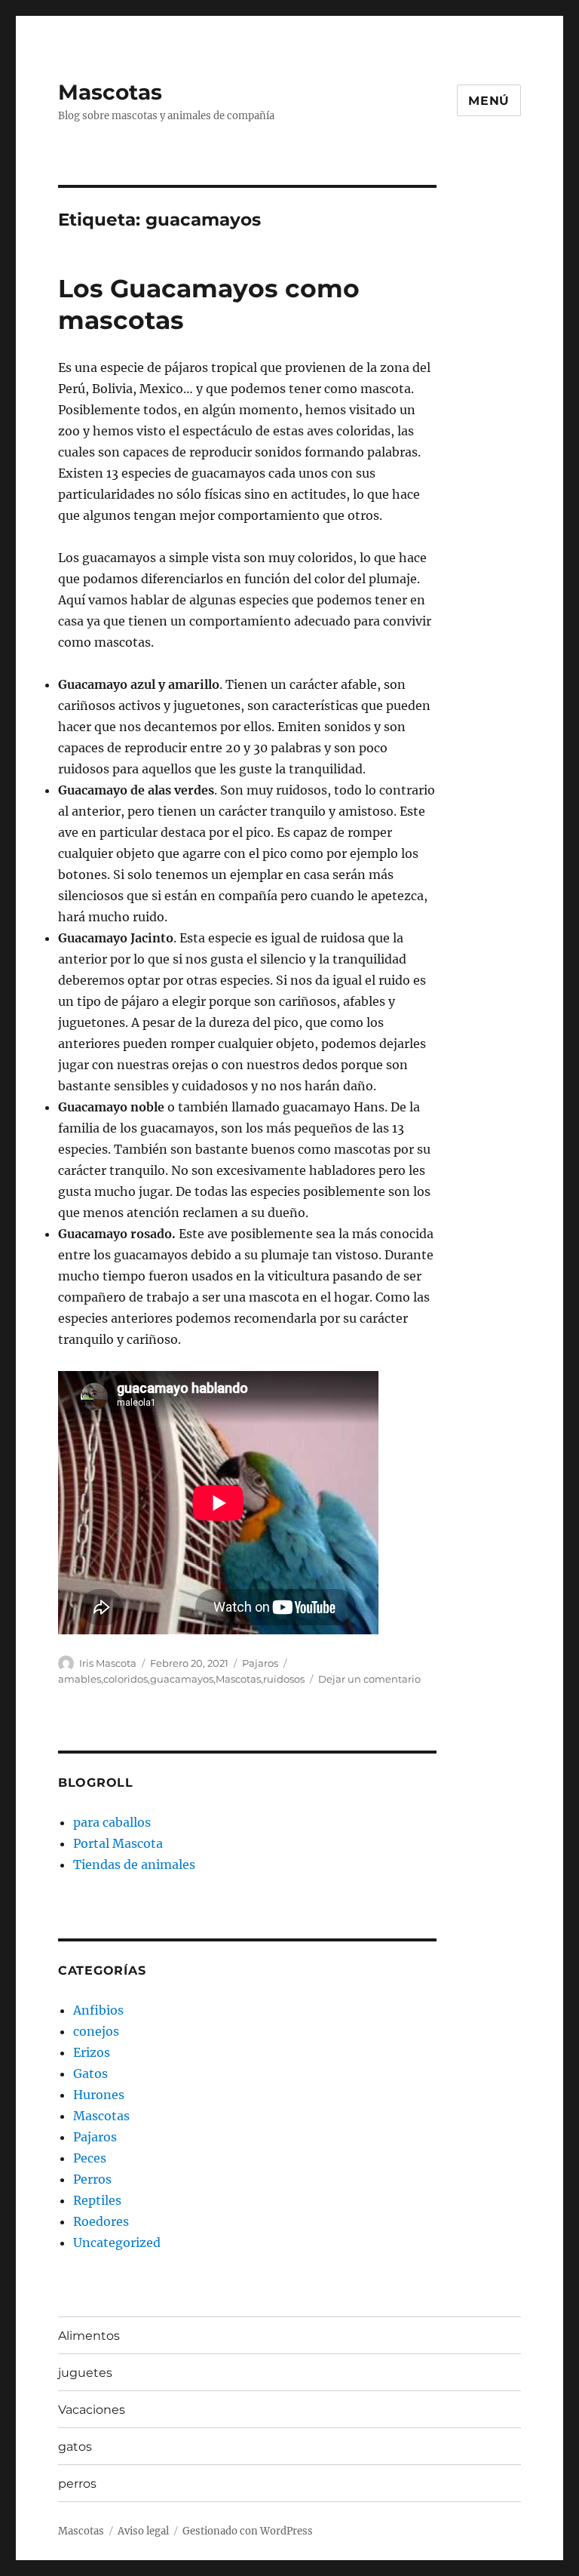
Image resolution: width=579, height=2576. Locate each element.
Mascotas (110, 92)
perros (77, 2484)
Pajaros (260, 1663)
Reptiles (97, 2200)
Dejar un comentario (369, 1679)
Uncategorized (117, 2242)
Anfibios (98, 2010)
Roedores (101, 2221)
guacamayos (182, 1679)
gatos (75, 2447)
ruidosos (284, 1679)
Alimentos (89, 2336)
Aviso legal (143, 2531)
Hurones (99, 2095)
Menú (489, 101)
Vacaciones (92, 2410)
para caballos (112, 1822)
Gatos (90, 2073)
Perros (92, 2179)
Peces (90, 2158)
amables (80, 1679)
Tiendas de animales (134, 1864)
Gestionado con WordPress (248, 2531)
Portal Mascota (118, 1843)
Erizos (92, 2052)
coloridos (126, 1679)
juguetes (85, 2373)
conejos (96, 2031)
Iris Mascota (108, 1663)
